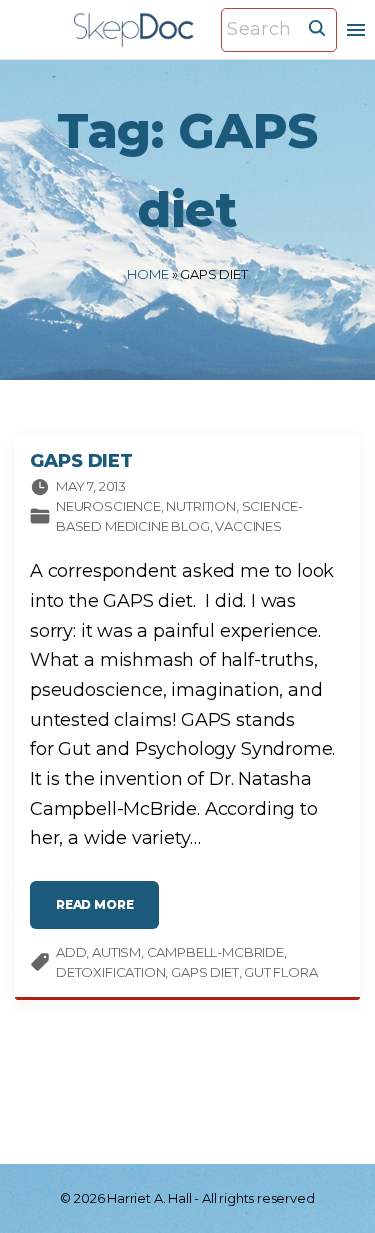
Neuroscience (108, 506)
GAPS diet (204, 972)
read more (107, 909)
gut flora (280, 972)
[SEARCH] (317, 27)
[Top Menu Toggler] (356, 30)
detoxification (110, 972)
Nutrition (200, 506)
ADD (71, 952)
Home (147, 274)
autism (116, 952)
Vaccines (248, 526)
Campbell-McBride (215, 952)
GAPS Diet (81, 461)
